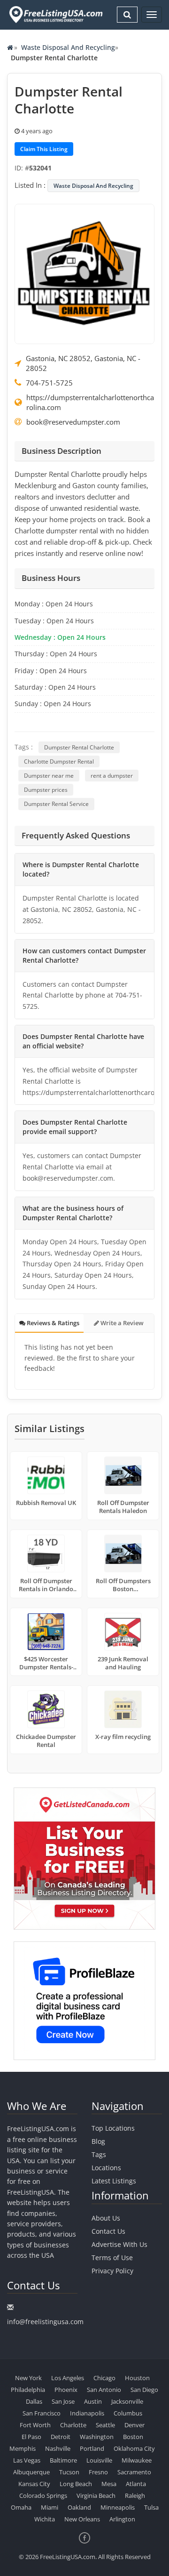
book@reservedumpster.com (73, 422)
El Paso (31, 2437)
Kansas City (34, 2484)
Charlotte (73, 2425)
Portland (92, 2448)
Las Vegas (27, 2460)
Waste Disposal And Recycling (68, 47)
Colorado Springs (43, 2495)
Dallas (34, 2401)
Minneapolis (118, 2507)
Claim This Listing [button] (44, 149)
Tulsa (151, 2507)
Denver (134, 2425)
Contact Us (108, 2231)
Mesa (109, 2484)
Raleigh (135, 2495)
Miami (50, 2507)
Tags (99, 2154)
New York (28, 2378)
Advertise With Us (119, 2244)
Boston (133, 2437)
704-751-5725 (49, 383)
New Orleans (82, 2519)
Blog (98, 2141)
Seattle (105, 2425)
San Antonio (104, 2390)
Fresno (98, 2472)
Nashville (58, 2448)
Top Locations (113, 2128)
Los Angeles (68, 2378)
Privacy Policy (112, 2271)
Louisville (99, 2460)
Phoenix (66, 2390)
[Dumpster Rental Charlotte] (84, 273)
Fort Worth (35, 2425)
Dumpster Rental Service (56, 804)
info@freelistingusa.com (45, 2322)
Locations (106, 2168)
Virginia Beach (96, 2495)
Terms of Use (112, 2258)
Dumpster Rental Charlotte (79, 747)
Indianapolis (87, 2413)
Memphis (23, 2448)
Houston (137, 2378)
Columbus (128, 2413)
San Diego (144, 2390)
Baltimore (63, 2460)
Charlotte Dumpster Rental (59, 761)
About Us (106, 2218)
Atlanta (136, 2484)
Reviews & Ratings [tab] (52, 1323)
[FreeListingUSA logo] (55, 14)
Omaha (21, 2507)
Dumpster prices (46, 790)
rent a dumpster (112, 776)
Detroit (61, 2437)
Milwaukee (137, 2460)
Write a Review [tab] (121, 1323)
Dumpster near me (49, 776)
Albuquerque (31, 2472)
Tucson (69, 2472)
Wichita (45, 2519)
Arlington (122, 2519)
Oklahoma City (134, 2448)
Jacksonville (127, 2401)
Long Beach (76, 2484)
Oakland (79, 2507)
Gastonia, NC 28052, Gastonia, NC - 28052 (83, 363)
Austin (93, 2401)
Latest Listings (114, 2181)
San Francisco (42, 2413)
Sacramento (134, 2472)
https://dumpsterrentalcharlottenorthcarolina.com (90, 402)
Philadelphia (28, 2390)
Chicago (104, 2378)
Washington (97, 2437)
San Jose (63, 2401)
